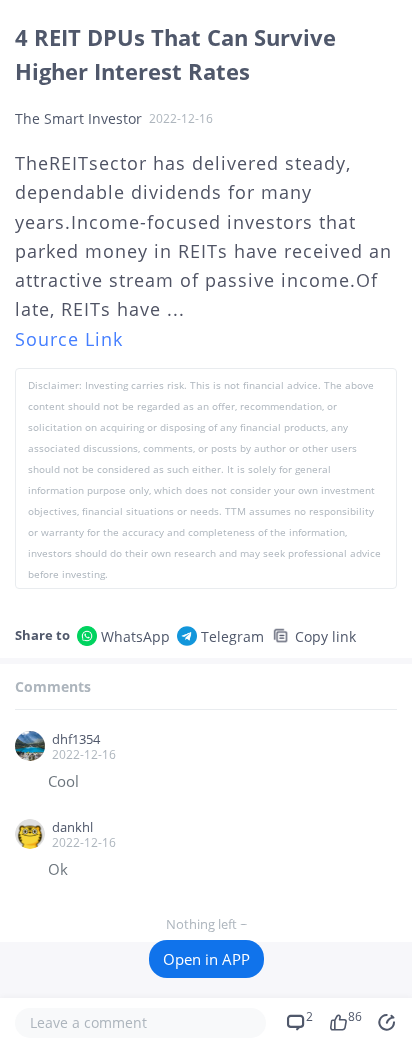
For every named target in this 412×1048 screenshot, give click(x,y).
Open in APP (206, 959)
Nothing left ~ (206, 924)
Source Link (69, 339)
